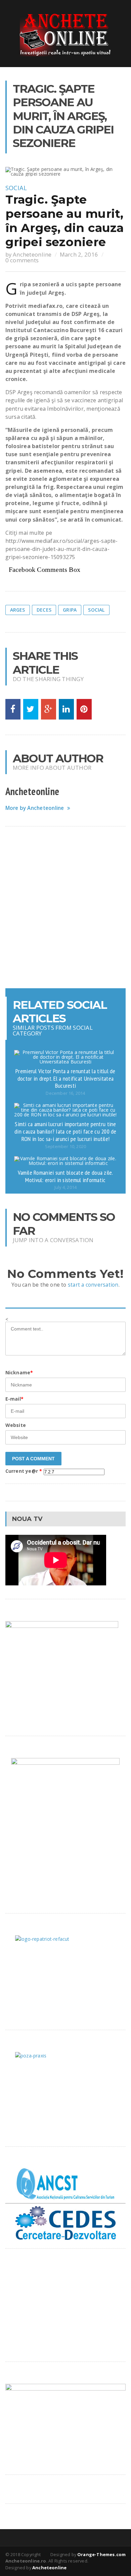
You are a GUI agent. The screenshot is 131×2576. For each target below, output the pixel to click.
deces (44, 610)
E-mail (14, 1399)
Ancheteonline (32, 254)
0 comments (22, 260)
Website (16, 1425)
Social (16, 188)
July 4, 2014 (65, 1187)
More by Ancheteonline (35, 808)
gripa (70, 610)
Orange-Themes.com (101, 2554)
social (96, 610)
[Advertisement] (65, 907)
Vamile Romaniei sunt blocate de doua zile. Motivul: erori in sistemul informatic (65, 1176)
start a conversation (93, 1285)
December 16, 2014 (65, 1093)
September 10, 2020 (65, 1147)
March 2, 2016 (79, 254)
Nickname (19, 1372)
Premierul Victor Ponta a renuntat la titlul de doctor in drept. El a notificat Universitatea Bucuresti (65, 1078)
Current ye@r (24, 1471)
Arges (18, 610)
